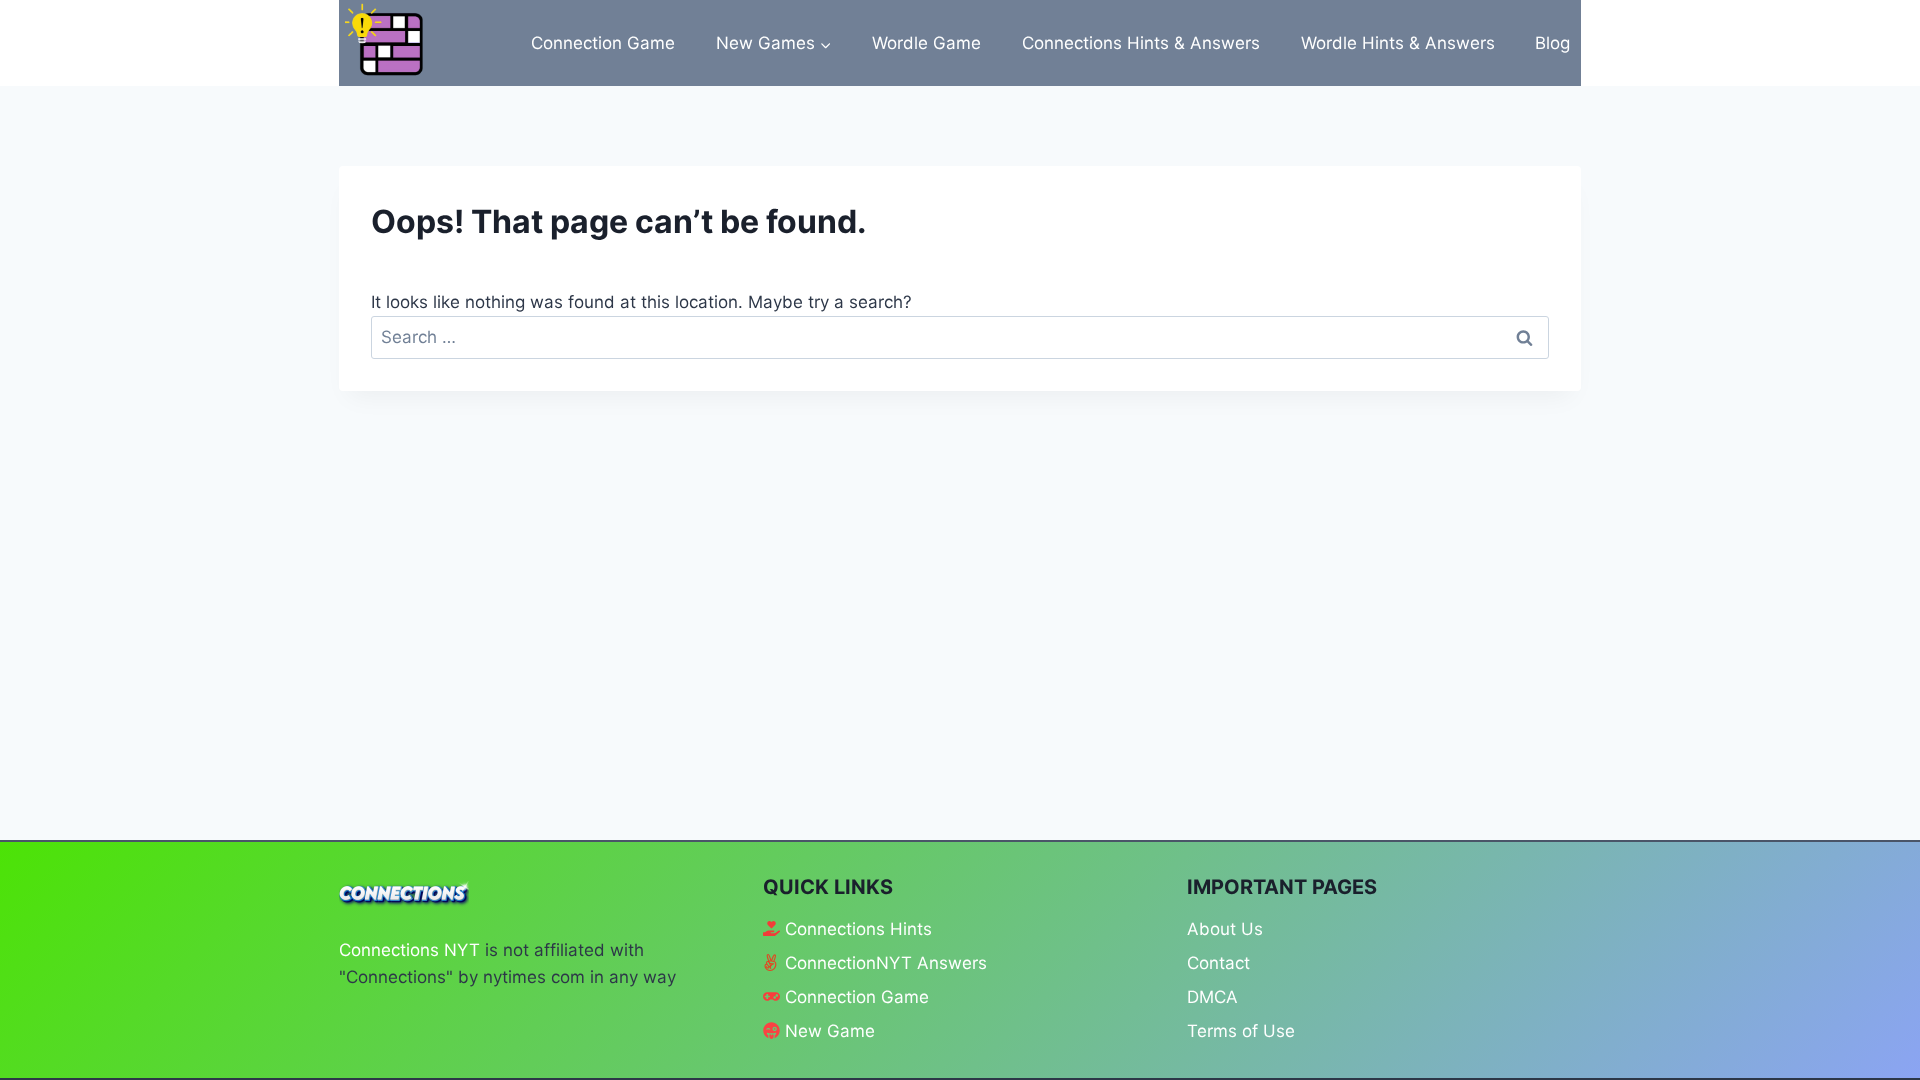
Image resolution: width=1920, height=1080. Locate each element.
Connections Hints (858, 929)
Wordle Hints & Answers (1398, 43)
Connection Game (603, 43)
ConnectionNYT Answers (886, 963)
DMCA (1212, 997)
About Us (1225, 929)
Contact (1218, 963)
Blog (1552, 43)
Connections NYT (409, 950)
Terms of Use (1241, 1031)
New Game (830, 1031)
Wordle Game (926, 43)
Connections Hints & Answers (1141, 43)
